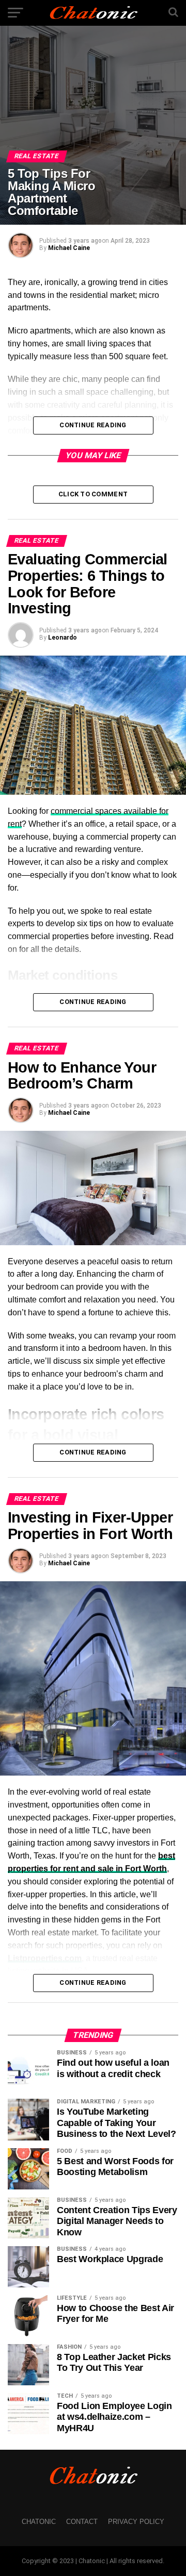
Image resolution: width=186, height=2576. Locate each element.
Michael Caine (69, 248)
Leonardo (63, 638)
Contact (82, 2522)
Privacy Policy (136, 2522)
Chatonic (39, 2522)
